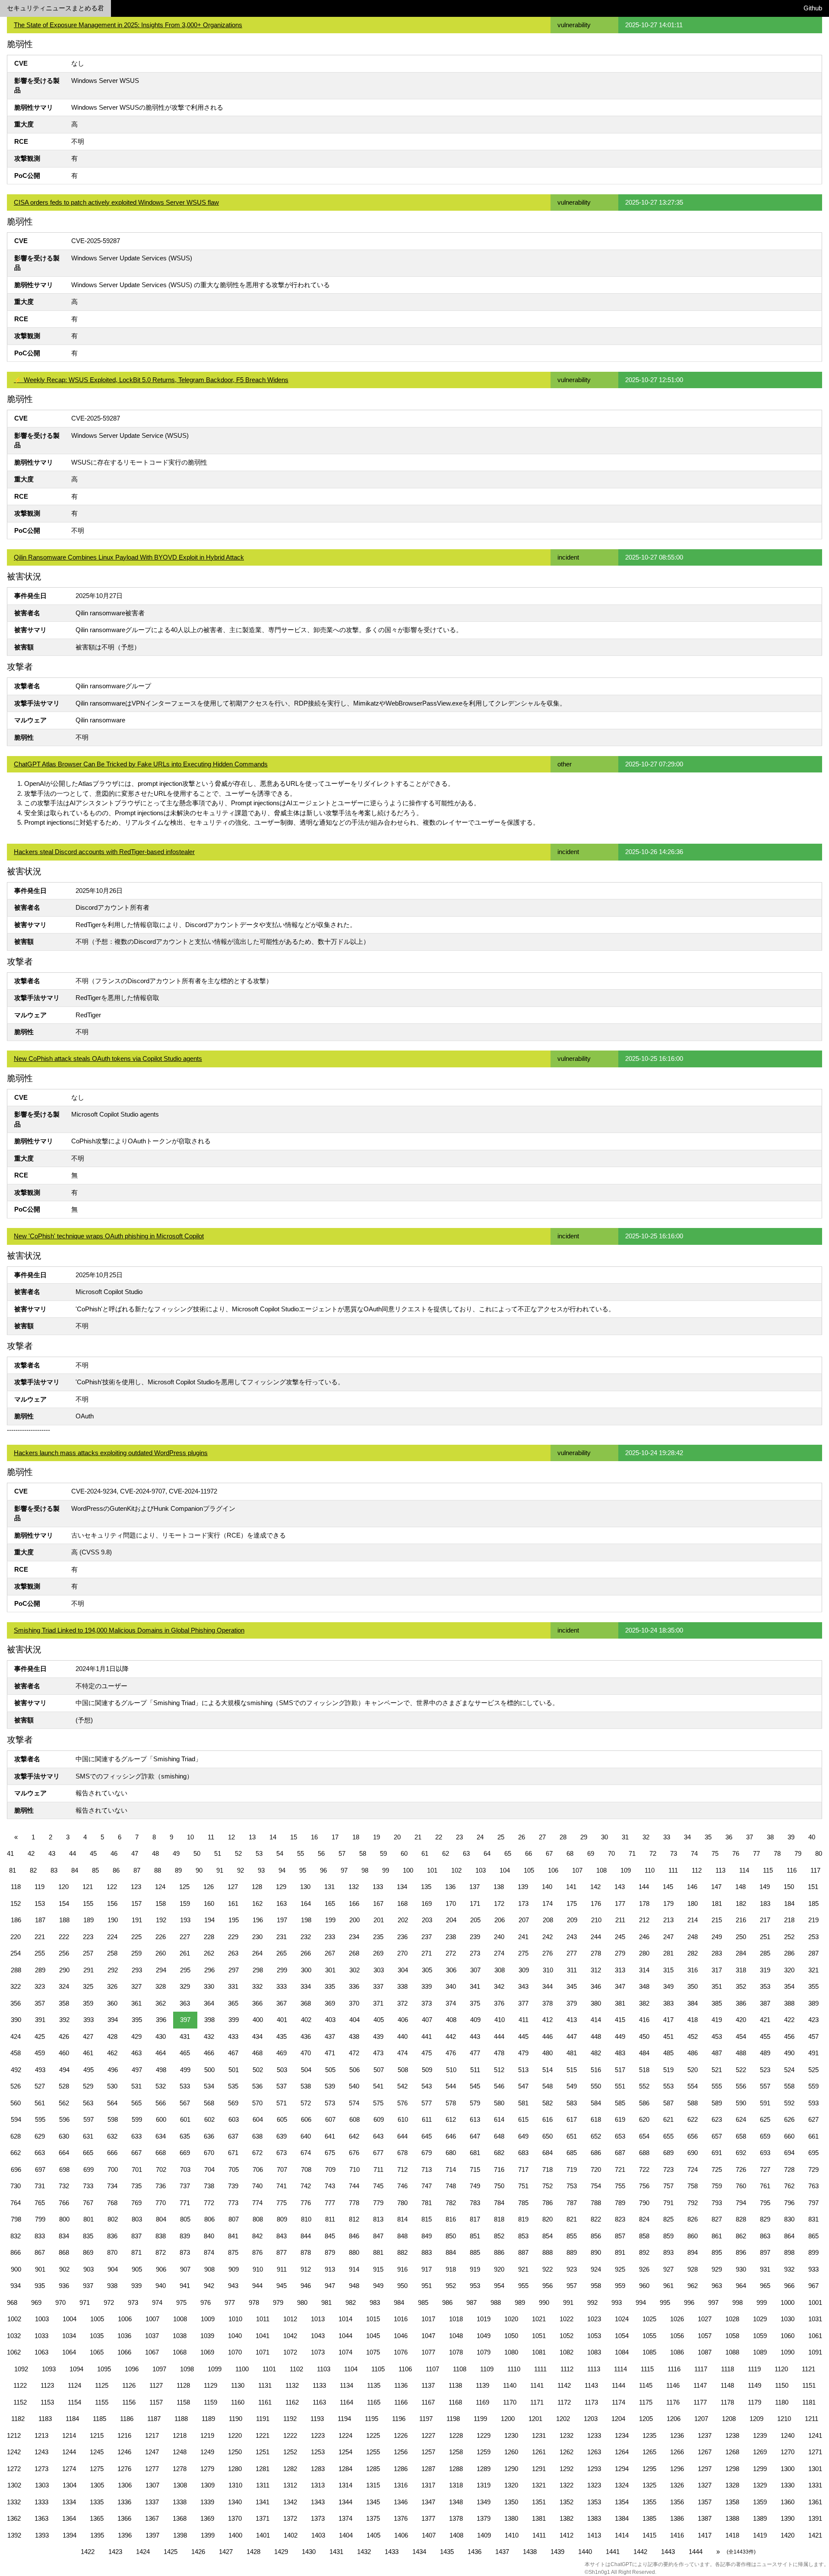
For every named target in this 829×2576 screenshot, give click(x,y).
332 (257, 1986)
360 (112, 2003)
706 (258, 2169)
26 (522, 1837)
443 (475, 2036)
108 (601, 1870)
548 (547, 2086)
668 (161, 2153)
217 (765, 1920)
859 (668, 2236)
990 (544, 2302)
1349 (484, 2502)
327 (136, 1986)
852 (499, 2236)
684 (547, 2153)
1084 (622, 2352)
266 (306, 1953)
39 (791, 1837)
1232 (566, 2435)
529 (88, 2086)
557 (765, 2086)
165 (330, 1904)
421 (765, 2020)
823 (620, 2219)
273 (475, 1953)
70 (611, 1853)
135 (426, 1887)
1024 (622, 2319)
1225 (373, 2435)
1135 (374, 2385)
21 (418, 1837)
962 (693, 2286)
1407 (429, 2535)
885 (475, 2252)
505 (330, 2070)
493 (40, 2070)
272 (451, 1953)
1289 (484, 2469)
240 (499, 1937)
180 (693, 1904)
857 (620, 2236)
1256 (401, 2452)
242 (547, 1937)
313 (620, 1970)
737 (185, 2186)
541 (378, 2086)
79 (798, 1853)
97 (344, 1870)
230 (257, 1937)
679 (427, 2153)
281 (668, 1953)
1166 (401, 2402)
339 (427, 1986)
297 (234, 1970)
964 (741, 2286)
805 (185, 2219)
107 (577, 1870)
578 (451, 2103)
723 (668, 2169)
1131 (265, 2385)
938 (112, 2286)
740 (257, 2186)
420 (741, 2020)
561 (40, 2103)
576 (402, 2103)
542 (402, 2086)
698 (64, 2169)
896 (741, 2252)
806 (209, 2219)
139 (523, 1887)
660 (789, 2136)
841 (233, 2236)
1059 (760, 2336)
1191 (263, 2419)
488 (741, 2053)
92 (240, 1870)
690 (693, 2153)
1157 (156, 2402)
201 (379, 1920)
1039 (207, 2336)
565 (136, 2103)
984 (399, 2302)
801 (89, 2219)
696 (16, 2169)
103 (481, 1870)
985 (423, 2302)
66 (528, 1853)
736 (161, 2186)
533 (185, 2086)
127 (233, 1887)
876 (257, 2252)
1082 (566, 2352)
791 (668, 2203)
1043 (318, 2336)
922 (547, 2269)
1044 (345, 2336)
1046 (401, 2336)
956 (547, 2286)
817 (475, 2219)
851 (475, 2236)
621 (668, 2119)
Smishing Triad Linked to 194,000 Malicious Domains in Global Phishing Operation (129, 1630)
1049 (484, 2336)
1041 (263, 2336)
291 (89, 1970)
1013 (318, 2319)
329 (185, 1986)
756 (644, 2186)
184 (789, 1904)
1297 (705, 2469)
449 (620, 2036)
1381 (539, 2518)
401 (282, 2020)
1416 (677, 2535)
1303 (42, 2485)
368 (306, 2003)
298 (258, 1970)
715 (475, 2169)
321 (813, 1970)
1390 (788, 2518)
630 (64, 2136)
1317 (428, 2485)
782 (451, 2203)
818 (499, 2219)
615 (523, 2119)
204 (451, 1920)
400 (258, 2020)
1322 (566, 2485)
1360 (788, 2502)
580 (499, 2103)
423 (813, 2020)
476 (451, 2053)
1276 (124, 2469)
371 (378, 2003)
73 (674, 1853)
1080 (511, 2352)
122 (112, 1887)
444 (499, 2036)
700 (113, 2169)
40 (812, 1837)
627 (813, 2119)
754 (596, 2186)
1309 (208, 2485)
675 (330, 2153)
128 (257, 1887)
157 (136, 1904)
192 (161, 1920)
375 (475, 2003)
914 (354, 2269)
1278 (180, 2469)
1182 (18, 2419)
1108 (460, 2369)
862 (741, 2236)
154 (64, 1904)
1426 (198, 2552)
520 (693, 2070)
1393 (42, 2535)
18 (356, 1837)
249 (717, 1937)
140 (547, 1887)
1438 (530, 2552)
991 (568, 2302)
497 (137, 2070)
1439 (557, 2552)
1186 (127, 2419)
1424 (143, 2552)
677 (378, 2153)
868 (64, 2252)
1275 (97, 2469)
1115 (647, 2369)
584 (596, 2103)
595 (40, 2119)
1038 (180, 2336)
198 (306, 1920)
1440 (585, 2552)
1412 (566, 2535)
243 (572, 1937)
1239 (760, 2435)
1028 (732, 2319)
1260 (511, 2452)
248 (693, 1937)
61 (425, 1853)
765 (40, 2203)
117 (815, 1870)
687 (620, 2153)
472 (354, 2053)
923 (572, 2269)
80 (819, 1853)
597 (89, 2119)
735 (136, 2186)
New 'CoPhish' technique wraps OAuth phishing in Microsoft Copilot (109, 1236)
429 (136, 2036)
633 (136, 2136)
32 (646, 1837)
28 (563, 1837)
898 (789, 2252)
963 (717, 2286)
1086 (677, 2352)
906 (161, 2269)
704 (209, 2169)
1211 (812, 2419)
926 (644, 2269)
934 (16, 2286)
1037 (152, 2336)
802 (113, 2219)
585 (620, 2103)
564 (112, 2103)
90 (199, 1870)
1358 (732, 2502)
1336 (124, 2502)
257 (88, 1953)
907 (185, 2269)
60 (404, 1853)
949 (378, 2286)
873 (185, 2252)
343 (523, 1986)
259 (136, 1953)
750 (499, 2186)
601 (185, 2119)
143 (620, 1887)
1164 (346, 2402)
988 (496, 2302)
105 (529, 1870)
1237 (705, 2435)
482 (596, 2053)
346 (596, 1986)
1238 (732, 2435)
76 (736, 1853)
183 (765, 1904)
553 (668, 2086)
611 (427, 2119)
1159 (210, 2402)
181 (717, 1904)
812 (354, 2219)
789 (620, 2203)
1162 (292, 2402)
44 (73, 1853)
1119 (754, 2369)
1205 (646, 2419)
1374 (345, 2518)
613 (475, 2119)
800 (64, 2219)
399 (234, 2020)
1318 (456, 2485)
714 (451, 2169)
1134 (346, 2385)
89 (178, 1870)
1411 (539, 2535)
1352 (566, 2502)
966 (789, 2286)
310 (548, 1970)
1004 (70, 2319)
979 (278, 2302)
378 (547, 2003)
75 (715, 1853)
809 (282, 2219)
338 (402, 1986)
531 (136, 2086)
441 (427, 2036)
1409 (484, 2535)
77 (756, 1853)
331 (233, 1986)
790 (644, 2203)
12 (231, 1837)
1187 (154, 2419)
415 (620, 2020)
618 (596, 2119)
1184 (72, 2419)
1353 (594, 2502)
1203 (591, 2419)
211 (620, 1920)
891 (620, 2252)
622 (693, 2119)
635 (185, 2136)
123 (136, 1887)
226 (161, 1937)
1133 (319, 2385)
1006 (125, 2319)
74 (694, 1853)
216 (741, 1920)
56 (321, 1853)
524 (789, 2070)
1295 (649, 2469)
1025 (649, 2319)
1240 (788, 2435)
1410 (512, 2535)
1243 (41, 2452)
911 (282, 2269)
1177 (700, 2402)
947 (330, 2286)
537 (282, 2086)
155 (88, 1904)
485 (668, 2053)
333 (282, 1986)
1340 (235, 2502)
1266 (677, 2452)
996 (689, 2302)
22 (439, 1837)
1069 (207, 2352)
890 (596, 2252)
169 (427, 1904)
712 (402, 2169)
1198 (453, 2419)
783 (475, 2203)
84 (75, 1870)
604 (258, 2119)
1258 (456, 2452)
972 (109, 2302)
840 (209, 2236)
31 (625, 1837)
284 (741, 1953)
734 (112, 2186)
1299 (760, 2469)
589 (717, 2103)
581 (523, 2103)
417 (668, 2020)
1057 (705, 2336)
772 (209, 2203)
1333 (41, 2502)
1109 (487, 2369)
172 (499, 1904)
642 (354, 2136)
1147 (700, 2385)
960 (644, 2286)
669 (185, 2153)
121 (88, 1887)
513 (523, 2070)
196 (258, 1920)
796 (789, 2203)
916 (402, 2269)
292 (113, 1970)
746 (402, 2186)
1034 (69, 2336)
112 (697, 1870)
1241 (815, 2435)
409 (475, 2020)
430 (161, 2036)
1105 (378, 2369)
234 (354, 1937)
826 (693, 2219)
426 (64, 2036)
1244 (69, 2452)
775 (282, 2203)
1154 (74, 2402)
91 (220, 1870)
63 (466, 1853)
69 (591, 1853)
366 (257, 2003)
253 (813, 1937)
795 (765, 2203)
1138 (455, 2385)
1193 (317, 2419)
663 (40, 2153)
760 (741, 2186)
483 (620, 2053)
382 (644, 2003)
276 (547, 1953)
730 (16, 2186)
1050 (511, 2336)
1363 (41, 2518)
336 (354, 1986)
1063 (41, 2352)
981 (326, 2302)
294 (161, 1970)
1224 (345, 2435)
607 (330, 2119)
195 (234, 1920)
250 (741, 1937)
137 (475, 1887)
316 (693, 1970)
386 (741, 2003)
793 (717, 2203)
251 (765, 1937)
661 (813, 2136)
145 (668, 1887)
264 (257, 1953)
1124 (74, 2385)
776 (306, 2203)
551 (620, 2086)
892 (644, 2252)
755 (620, 2186)
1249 (207, 2452)
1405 (373, 2535)
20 (397, 1837)
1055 (649, 2336)
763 (813, 2186)
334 (306, 1986)
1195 (372, 2419)
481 (572, 2053)
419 (717, 2020)
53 (259, 1853)
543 (427, 2086)
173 (523, 1904)
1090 (788, 2352)
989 (520, 2302)
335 (330, 1986)
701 (137, 2169)
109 (626, 1870)
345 (572, 1986)
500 (209, 2070)
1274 (69, 2469)
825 (668, 2219)
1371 (263, 2518)
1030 (788, 2319)
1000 (788, 2302)
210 (596, 1920)
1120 (781, 2369)
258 (112, 1953)
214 (693, 1920)
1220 (235, 2435)
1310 (235, 2485)
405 (379, 2020)
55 (301, 1853)
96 (323, 1870)
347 (620, 1986)
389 (813, 2003)
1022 (566, 2319)
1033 (41, 2336)
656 (693, 2136)
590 (741, 2103)
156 (112, 1904)
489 (765, 2053)
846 (354, 2236)
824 (644, 2219)
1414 (622, 2535)
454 (741, 2036)
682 (499, 2153)
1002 (14, 2319)
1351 (539, 2502)
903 (89, 2269)
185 (813, 1904)
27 (542, 1837)
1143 (591, 2385)
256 (64, 1953)
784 (499, 2203)
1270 (788, 2452)
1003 (42, 2319)
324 (64, 1986)
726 (741, 2169)
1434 (419, 2552)
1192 (290, 2419)
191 (137, 1920)
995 (665, 2302)
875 (233, 2252)
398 (209, 2020)
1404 (346, 2535)
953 (475, 2286)
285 (765, 1953)
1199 (480, 2419)
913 (330, 2269)
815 (427, 2219)
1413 (594, 2535)
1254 (345, 2452)
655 (668, 2136)
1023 (594, 2319)
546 (499, 2086)
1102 (296, 2369)
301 (330, 1970)
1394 (70, 2535)
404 (354, 2020)
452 (693, 2036)
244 (596, 1937)
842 (257, 2236)
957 (572, 2286)
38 (770, 1837)
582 (547, 2103)
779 (378, 2203)
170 (451, 1904)
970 (60, 2302)
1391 (815, 2518)
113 (720, 1870)
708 (306, 2169)
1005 (97, 2319)
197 (282, 1920)
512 (499, 2070)
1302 (14, 2485)
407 (427, 2020)
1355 (649, 2502)
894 (693, 2252)
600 (161, 2119)
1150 (782, 2385)
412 (547, 2020)
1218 (180, 2435)
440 (402, 2036)
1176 (673, 2402)
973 (133, 2302)
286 (789, 1953)
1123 (47, 2385)
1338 (180, 2502)
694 (789, 2153)
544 (451, 2086)
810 (306, 2219)
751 (523, 2186)
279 (620, 1953)
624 (741, 2119)
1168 (455, 2402)
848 (402, 2236)
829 (765, 2219)
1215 (97, 2435)
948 (354, 2286)
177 (620, 1904)
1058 (732, 2336)
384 (693, 2003)
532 (161, 2086)
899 (813, 2252)
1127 (156, 2385)
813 (378, 2219)
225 (136, 1937)
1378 (456, 2518)
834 (64, 2236)
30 (604, 1837)
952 (451, 2286)
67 (549, 1853)
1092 (21, 2369)
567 (185, 2103)
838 (161, 2236)
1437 (502, 2552)
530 (112, 2086)
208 (548, 1920)
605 (282, 2119)
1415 (649, 2535)
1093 (49, 2369)
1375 (373, 2518)
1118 (728, 2369)
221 (40, 1937)
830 (789, 2219)
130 (305, 1887)
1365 (97, 2518)
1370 (235, 2518)
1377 (428, 2518)
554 (693, 2086)
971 (85, 2302)
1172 (564, 2402)
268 (354, 1953)
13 (252, 1837)
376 (499, 2003)
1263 (594, 2452)
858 (644, 2236)
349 (668, 1986)
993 (617, 2302)
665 (88, 2153)
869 (88, 2252)
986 (447, 2302)
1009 (208, 2319)
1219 (207, 2435)
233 (330, 1937)
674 (306, 2153)
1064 (69, 2352)
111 (673, 1870)
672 (257, 2153)
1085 (649, 2352)
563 (88, 2103)
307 (475, 1970)
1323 (594, 2485)
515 (572, 2070)
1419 (760, 2535)
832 (16, 2236)
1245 (97, 2452)
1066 (124, 2352)
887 (523, 2252)
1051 (539, 2336)
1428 (253, 2552)
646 (451, 2136)
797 (813, 2203)
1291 (539, 2469)
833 (40, 2236)
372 (402, 2003)
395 (137, 2020)
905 (137, 2269)
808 (258, 2219)
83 (54, 1870)
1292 (566, 2469)
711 (378, 2169)
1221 (263, 2435)
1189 (208, 2419)
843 (282, 2236)
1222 (290, 2435)
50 (197, 1853)
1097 (159, 2369)
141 (571, 1887)
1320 (511, 2485)
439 (378, 2036)
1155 (102, 2402)
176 (596, 1904)
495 (89, 2070)
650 (547, 2136)
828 (741, 2219)
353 (765, 1986)
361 (136, 2003)
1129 (210, 2385)
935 (40, 2286)
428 (112, 2036)
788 (596, 2203)
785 (523, 2203)
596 (64, 2119)
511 (475, 2070)
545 (475, 2086)
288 (16, 1970)
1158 (183, 2402)
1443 (668, 2552)
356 (16, 2003)
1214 (69, 2435)
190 (113, 1920)
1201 (535, 2419)
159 (185, 1904)
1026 (677, 2319)
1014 (345, 2319)
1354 (622, 2502)
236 (402, 1937)
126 (209, 1887)
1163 (319, 2402)
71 (632, 1853)
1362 (14, 2518)
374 (451, 2003)
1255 (373, 2452)
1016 (401, 2319)
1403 (318, 2535)
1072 (290, 2352)
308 (500, 1970)
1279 (207, 2469)
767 (88, 2203)
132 (354, 1887)
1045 (373, 2336)
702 (161, 2169)
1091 (815, 2352)
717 (523, 2169)
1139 (483, 2385)
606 (306, 2119)
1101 (269, 2369)
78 (777, 1853)
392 (64, 2020)
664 (64, 2153)
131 (329, 1887)
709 (330, 2169)
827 (717, 2219)
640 (306, 2136)
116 (792, 1870)
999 (762, 2302)
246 (644, 1937)
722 (644, 2169)
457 (813, 2036)
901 (40, 2269)
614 (499, 2119)
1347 (428, 2502)
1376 (401, 2518)
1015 (373, 2319)
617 (572, 2119)
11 (211, 1837)
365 (233, 2003)
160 (209, 1904)
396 (161, 2020)
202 (403, 1920)
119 (40, 1887)
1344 (345, 2502)
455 (765, 2036)
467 (233, 2053)
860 (693, 2236)
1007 (152, 2319)
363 (185, 2003)
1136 (401, 2385)
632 (112, 2136)
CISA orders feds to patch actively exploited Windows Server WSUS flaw (116, 202)
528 (64, 2086)
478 (499, 2053)
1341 (263, 2502)
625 (765, 2119)
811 (330, 2219)
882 (402, 2252)
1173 (591, 2402)
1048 (456, 2336)
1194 (344, 2419)
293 (137, 1970)
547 (523, 2086)
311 (572, 1970)
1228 (456, 2435)
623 (717, 2119)
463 (136, 2053)
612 (451, 2119)
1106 (405, 2369)
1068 (180, 2352)
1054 (622, 2336)
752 (547, 2186)
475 (427, 2053)
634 (161, 2136)
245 (620, 1937)
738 (209, 2186)
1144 (619, 2385)
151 (813, 1887)
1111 (540, 2369)
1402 (291, 2535)
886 (499, 2252)
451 (668, 2036)
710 (354, 2169)
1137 (428, 2385)
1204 (618, 2419)
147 (716, 1887)
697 (40, 2169)
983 (375, 2302)
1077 (428, 2352)
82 (33, 1870)
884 (451, 2252)
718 (547, 2169)
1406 (401, 2535)
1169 (483, 2402)
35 (708, 1837)
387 (765, 2003)
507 (379, 2070)
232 (306, 1937)
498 (161, 2070)
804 (161, 2219)
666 (112, 2153)
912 (306, 2269)
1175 (646, 2402)
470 (306, 2053)
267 (330, 1953)
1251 (263, 2452)
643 (378, 2136)
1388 (732, 2518)
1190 (236, 2419)
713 (427, 2169)
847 (378, 2236)
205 (475, 1920)
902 (64, 2269)
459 (40, 2053)
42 (31, 1853)
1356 (677, 2502)
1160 (238, 2402)
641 (330, 2136)
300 (306, 1970)
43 (52, 1853)
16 (314, 1837)
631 (88, 2136)
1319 (484, 2485)
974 (157, 2302)
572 (306, 2103)
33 (667, 1837)
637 (233, 2136)
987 (471, 2302)
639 (282, 2136)
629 (40, 2136)
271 (427, 1953)
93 (261, 1870)
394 (113, 2020)
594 (16, 2119)
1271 (815, 2452)
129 (281, 1887)
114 (744, 1870)
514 (547, 2070)
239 (475, 1937)
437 (330, 2036)
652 (596, 2136)
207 (524, 1920)
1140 (510, 2385)
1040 (235, 2336)
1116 (674, 2369)
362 (161, 2003)
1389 (760, 2518)
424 (16, 2036)
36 (729, 1837)
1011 (263, 2319)
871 (136, 2252)
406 (403, 2020)
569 (233, 2103)
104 (505, 1870)
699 (89, 2169)
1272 (14, 2469)
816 (451, 2219)
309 (524, 1970)
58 (363, 1853)
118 (16, 1887)
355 (813, 1986)
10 (190, 1837)
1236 (677, 2435)
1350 (511, 2502)
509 (427, 2070)
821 (572, 2219)
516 (596, 2070)
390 (16, 2020)
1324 (622, 2485)
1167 (428, 2402)
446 (547, 2036)
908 (209, 2269)
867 (40, 2252)
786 (547, 2203)
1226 (401, 2435)
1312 (290, 2485)
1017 (428, 2319)
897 (765, 2252)
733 (88, 2186)
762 (789, 2186)
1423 (115, 2552)
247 (668, 1937)
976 (206, 2302)
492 (16, 2070)
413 (572, 2020)
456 (789, 2036)
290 (64, 1970)
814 (402, 2219)
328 (161, 1986)
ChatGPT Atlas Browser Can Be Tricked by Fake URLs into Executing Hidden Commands (141, 764)
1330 (788, 2485)
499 (185, 2070)
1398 (180, 2535)
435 (282, 2036)
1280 (235, 2469)
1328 (732, 2485)
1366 (124, 2518)
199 (330, 1920)
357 (40, 2003)
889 (572, 2252)
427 (88, 2036)
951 (427, 2286)
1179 (755, 2402)
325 (88, 1986)
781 (427, 2203)
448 (596, 2036)
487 (717, 2053)
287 (813, 1953)
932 (789, 2269)
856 (596, 2236)
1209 (756, 2419)
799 (40, 2219)
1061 (815, 2336)
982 (351, 2302)
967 (813, 2286)
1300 (788, 2469)
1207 (701, 2419)
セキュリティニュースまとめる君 (55, 8)
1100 (242, 2369)
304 (403, 1970)
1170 (510, 2402)
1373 (318, 2518)
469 (282, 2053)
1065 (97, 2352)
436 (306, 2036)
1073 (318, 2352)
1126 (129, 2385)
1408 (456, 2535)
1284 (345, 2469)
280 (644, 1953)
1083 (594, 2352)
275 (523, 1953)
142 (595, 1887)
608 (354, 2119)
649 (523, 2136)
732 (64, 2186)
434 (257, 2036)
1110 (514, 2369)
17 (335, 1837)
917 (427, 2269)
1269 (760, 2452)
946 (306, 2286)
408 (451, 2020)
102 (456, 1870)
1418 (732, 2535)
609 (379, 2119)
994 (641, 2302)
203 (427, 1920)
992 (592, 2302)
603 (234, 2119)
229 (233, 1937)
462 (112, 2053)
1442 (640, 2552)
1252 (290, 2452)
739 (233, 2186)
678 (402, 2153)
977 (230, 2302)
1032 (14, 2336)
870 (112, 2252)
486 (693, 2053)
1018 (456, 2319)
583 (572, 2103)
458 (16, 2053)
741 (282, 2186)
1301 (815, 2469)
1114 (620, 2369)
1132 (292, 2385)
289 (40, 1970)
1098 (187, 2369)
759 (717, 2186)
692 (741, 2153)
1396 (125, 2535)
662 (16, 2153)
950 (402, 2286)
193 (185, 1920)
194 (209, 1920)
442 (451, 2036)
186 (16, 1920)
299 (282, 1970)
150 (789, 1887)
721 (620, 2169)
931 (765, 2269)
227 (185, 1937)
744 (354, 2186)
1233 (594, 2435)
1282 (290, 2469)
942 (209, 2286)
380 (596, 2003)
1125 (102, 2385)
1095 (104, 2369)
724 (693, 2169)
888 (547, 2252)
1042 (290, 2336)
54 (280, 1853)
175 (572, 1904)
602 (209, 2119)
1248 (180, 2452)
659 (765, 2136)
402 (306, 2020)
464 (161, 2053)
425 (40, 2036)
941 (185, 2286)
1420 (788, 2535)
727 (765, 2169)
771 (185, 2203)
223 (88, 1937)
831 (813, 2219)
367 (282, 2003)
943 (233, 2286)
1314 (345, 2485)
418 (693, 2020)
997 (713, 2302)
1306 (125, 2485)
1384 (622, 2518)
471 (330, 2053)
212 (644, 1920)
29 (584, 1837)
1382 (566, 2518)
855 (572, 2236)
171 (475, 1904)
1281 (263, 2469)
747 (427, 2186)
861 (717, 2236)
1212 (14, 2435)
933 (813, 2269)
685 (572, 2153)
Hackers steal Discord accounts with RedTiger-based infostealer (104, 852)
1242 (14, 2452)
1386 (677, 2518)
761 (765, 2186)
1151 (809, 2385)
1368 (180, 2518)
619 (620, 2119)
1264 (622, 2452)
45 (93, 1853)
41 (10, 1853)
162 (257, 1904)
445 (523, 2036)
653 (620, 2136)
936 (64, 2286)
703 (185, 2169)
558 (789, 2086)
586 (644, 2103)
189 (89, 1920)
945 (282, 2286)
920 (499, 2269)
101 (432, 1870)
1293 (594, 2469)
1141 (537, 2385)
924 (596, 2269)
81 (13, 1870)
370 (354, 2003)
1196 (399, 2419)
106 (553, 1870)
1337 (152, 2502)
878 (306, 2252)
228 (209, 1937)
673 (282, 2153)
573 (330, 2103)
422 (789, 2020)
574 (354, 2103)
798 (16, 2219)
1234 (622, 2435)
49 (176, 1853)
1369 (207, 2518)
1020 (511, 2319)
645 (427, 2136)
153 (40, 1904)
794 (741, 2203)
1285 (373, 2469)
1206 (674, 2419)
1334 (69, 2502)
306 (451, 1970)
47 (135, 1853)
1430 (309, 2552)
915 (378, 2269)
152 (16, 1904)
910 (258, 2269)
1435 (447, 2552)
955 (523, 2286)
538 (306, 2086)
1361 (815, 2502)
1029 (760, 2319)
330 (209, 1986)
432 (209, 2036)
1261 (539, 2452)
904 (113, 2269)
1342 (290, 2502)
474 (402, 2053)
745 (378, 2186)
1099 (215, 2369)
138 (499, 1887)
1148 (727, 2385)
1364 (69, 2518)
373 (427, 2003)
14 (273, 1837)
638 (257, 2136)
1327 (705, 2485)
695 (813, 2153)
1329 (760, 2485)
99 (386, 1870)
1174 (619, 2402)
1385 (649, 2518)
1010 (235, 2319)
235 (378, 1937)
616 (547, 2119)
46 (114, 1853)
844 (306, 2236)
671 (233, 2153)
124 (160, 1887)
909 (234, 2269)
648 (499, 2136)
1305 (97, 2485)
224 (112, 1937)
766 (64, 2203)
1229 (484, 2435)
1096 (132, 2369)
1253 (318, 2452)
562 (64, 2103)
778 (354, 2203)
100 (408, 1870)
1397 (152, 2535)
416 (644, 2020)
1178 (727, 2402)
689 (668, 2153)
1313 (318, 2485)
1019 (484, 2319)
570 (257, 2103)
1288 (456, 2469)
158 (161, 1904)
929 (717, 2269)
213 (668, 1920)
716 (499, 2169)
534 (209, 2086)
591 (765, 2103)
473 (378, 2053)
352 (741, 1986)
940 (161, 2286)
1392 (14, 2535)
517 (620, 2070)
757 (668, 2186)
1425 (171, 2552)
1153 (47, 2402)
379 (572, 2003)
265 (282, 1953)
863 (765, 2236)
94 (282, 1870)
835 (88, 2236)
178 (644, 1904)
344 (547, 1986)
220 (16, 1937)
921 (523, 2269)
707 (282, 2169)
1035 (97, 2336)
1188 (181, 2419)
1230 (511, 2435)
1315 (373, 2485)
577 (427, 2103)
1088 (732, 2352)
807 (234, 2219)
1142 (564, 2385)
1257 (428, 2452)
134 (402, 1887)
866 (16, 2252)
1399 (208, 2535)
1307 (152, 2485)
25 (501, 1837)
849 (427, 2236)
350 (693, 1986)
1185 (100, 2419)
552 (644, 2086)
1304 (70, 2485)
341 (475, 1986)
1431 (336, 2552)
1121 (808, 2369)
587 (668, 2103)
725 (717, 2169)
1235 (649, 2435)
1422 (88, 2552)
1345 (373, 2502)
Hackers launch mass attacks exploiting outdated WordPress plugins (111, 1453)
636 (209, 2136)
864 (789, 2236)
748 (451, 2186)
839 (185, 2236)
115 (768, 1870)
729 (813, 2169)
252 (789, 1937)
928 (693, 2269)
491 (813, 2053)
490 (789, 2053)
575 (378, 2103)
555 (717, 2086)
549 (572, 2086)
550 (596, 2086)
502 (258, 2070)
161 (233, 1904)
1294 (622, 2469)
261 (185, 1953)
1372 (290, 2518)
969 (36, 2302)
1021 (539, 2319)
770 (161, 2203)
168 (402, 1904)
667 (136, 2153)
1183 (45, 2419)
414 (596, 2020)
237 (427, 1937)
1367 (152, 2518)
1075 (373, 2352)
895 (717, 2252)
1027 (705, 2319)
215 (717, 1920)
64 (487, 1853)
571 (282, 2103)
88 (158, 1870)
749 (475, 2186)
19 (377, 1837)
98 (365, 1870)
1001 (815, 2302)
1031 (815, 2319)
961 (668, 2286)
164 (306, 1904)
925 (620, 2269)
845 (330, 2236)
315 (668, 1970)
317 (717, 1970)
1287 (428, 2469)
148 (740, 1887)
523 (765, 2070)
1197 (426, 2419)
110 (650, 1870)
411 (524, 2020)
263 (233, 1953)
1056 (677, 2336)
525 (813, 2070)
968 (12, 2302)
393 (89, 2020)
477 (475, 2053)
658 (741, 2136)
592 (789, 2103)
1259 (484, 2452)
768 (112, 2203)
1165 (374, 2402)
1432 (364, 2552)
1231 (539, 2435)
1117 (701, 2369)
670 (209, 2153)
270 (402, 1953)
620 (644, 2119)
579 (475, 2103)
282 (693, 1953)
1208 (729, 2419)
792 (693, 2203)
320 (789, 1970)
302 (354, 1970)
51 (218, 1853)
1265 (649, 2452)
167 (378, 1904)
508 (403, 2070)
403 (330, 2020)
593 (813, 2103)
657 (717, 2136)
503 (282, 2070)
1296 (677, 2469)
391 (40, 2020)
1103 (324, 2369)
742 (306, 2186)
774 (257, 2203)
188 (64, 1920)
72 (653, 1853)
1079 (484, 2352)
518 (644, 2070)
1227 (428, 2435)
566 (161, 2103)
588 (693, 2103)
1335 (97, 2502)
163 (282, 1904)
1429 (281, 2552)
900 (16, 2269)
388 (789, 2003)
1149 (755, 2385)
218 (789, 1920)
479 (523, 2053)
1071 (263, 2352)
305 (427, 1970)
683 (523, 2153)
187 (40, 1920)
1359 (760, 2502)
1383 (594, 2518)
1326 (677, 2485)
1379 (484, 2518)
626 (789, 2119)
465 (185, 2053)
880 (354, 2252)
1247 (152, 2452)
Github (813, 8)
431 (185, 2036)
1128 (183, 2385)
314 (644, 1970)
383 (668, 2003)
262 (209, 1953)
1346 (401, 2502)
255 (40, 1953)
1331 (815, 2485)
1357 (705, 2502)
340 (451, 1986)
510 (451, 2070)
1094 (76, 2369)
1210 (784, 2419)
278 (596, 1953)
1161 (265, 2402)
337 (378, 1986)
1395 (97, 2535)
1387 (705, 2518)
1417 (705, 2535)
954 (499, 2286)
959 (620, 2286)
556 (741, 2086)
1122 (20, 2385)
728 (789, 2169)
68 (570, 1853)
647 (475, 2136)
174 (547, 1904)
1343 (318, 2502)
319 (765, 1970)
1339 (207, 2502)
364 (209, 2003)
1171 (537, 2402)
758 (693, 2186)
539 (330, 2086)
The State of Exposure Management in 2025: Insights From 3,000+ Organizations (128, 25)
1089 (760, 2352)
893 (668, 2252)
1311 (263, 2485)
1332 (14, 2502)
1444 (696, 2552)
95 (303, 1870)
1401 (263, 2535)
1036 (124, 2336)
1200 (508, 2419)
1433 (392, 2552)
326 (112, 1986)
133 (378, 1887)
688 (644, 2153)
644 (402, 2136)
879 (330, 2252)
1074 (345, 2352)
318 (741, 1970)
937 (88, 2286)
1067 (152, 2352)
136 (450, 1887)
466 (209, 2053)
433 (233, 2036)
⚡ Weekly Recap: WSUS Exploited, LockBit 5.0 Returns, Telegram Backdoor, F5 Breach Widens (151, 380)
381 (620, 2003)
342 (499, 1986)
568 (209, 2103)
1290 (511, 2469)
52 (238, 1853)
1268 (732, 2452)
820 (547, 2219)
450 (644, 2036)
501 (234, 2070)
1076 (401, 2352)
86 (116, 1870)
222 (64, 1937)
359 (88, 2003)
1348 (456, 2502)
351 (717, 1986)
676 (354, 2153)
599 (137, 2119)
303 (379, 1970)
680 (451, 2153)
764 (16, 2203)
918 (451, 2269)
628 (16, 2136)
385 (717, 2003)
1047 (428, 2336)
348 (644, 1986)
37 (750, 1837)
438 (354, 2036)
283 (717, 1953)
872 (161, 2252)
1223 (318, 2435)
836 (112, 2236)
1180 (782, 2402)
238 (451, 1937)
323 (40, 1986)
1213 (41, 2435)
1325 (649, 2485)
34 (687, 1837)
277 (572, 1953)
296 (209, 1970)
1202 (563, 2419)
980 (302, 2302)
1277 (152, 2469)
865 (813, 2236)
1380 (511, 2518)
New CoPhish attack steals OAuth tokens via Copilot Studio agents (108, 1059)
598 (113, 2119)
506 (354, 2070)
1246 (124, 2452)
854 (547, 2236)
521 (717, 2070)
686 (596, 2153)
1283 (318, 2469)
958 (596, 2286)
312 (596, 1970)
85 (95, 1870)
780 (402, 2203)
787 (572, 2203)
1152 (20, 2402)
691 (717, 2153)
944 (257, 2286)
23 (459, 1837)
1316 (401, 2485)
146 (692, 1887)
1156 (129, 2402)
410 (500, 2020)
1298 (732, 2469)
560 (16, 2103)
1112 (567, 2369)
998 (737, 2302)
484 (644, 2053)
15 (294, 1837)
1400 (235, 2535)
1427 (226, 2552)
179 (668, 1904)
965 (765, 2286)
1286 (401, 2469)
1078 (456, 2352)
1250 (235, 2452)
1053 (594, 2336)
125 (184, 1887)
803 (137, 2219)
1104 (351, 2369)
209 (572, 1920)
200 (354, 1920)
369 (330, 2003)
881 (378, 2252)
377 (523, 2003)
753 (572, 2186)
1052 (566, 2336)
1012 (290, 2319)
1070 (235, 2352)
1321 (539, 2485)
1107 (432, 2369)
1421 (815, 2535)
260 (161, 1953)
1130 (238, 2385)
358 (64, 2003)
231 (282, 1937)
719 (572, 2169)
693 (765, 2153)
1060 (788, 2336)
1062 (14, 2352)
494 (64, 2070)
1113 (594, 2369)
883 (427, 2252)
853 (523, 2236)
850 (451, 2236)
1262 (566, 2452)
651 (572, 2136)
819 (523, 2219)
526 (16, 2086)
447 (572, 2036)
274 (499, 1953)
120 (63, 1887)
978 (254, 2302)
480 (547, 2053)
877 (282, 2252)
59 (383, 1853)
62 (446, 1853)
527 (40, 2086)
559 (813, 2086)
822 (596, 2219)
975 (181, 2302)
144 (644, 1887)
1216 (124, 2435)
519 (668, 2070)
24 (480, 1837)
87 (137, 1870)
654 (644, 2136)
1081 (539, 2352)
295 (185, 1970)
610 (403, 2119)
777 (330, 2203)
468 (257, 2053)
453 (717, 2036)
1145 (646, 2385)
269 (378, 1953)
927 (668, 2269)
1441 (613, 2552)
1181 (809, 2402)
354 (789, 1986)
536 (257, 2086)
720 (596, 2169)
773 (233, 2203)
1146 (673, 2385)
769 (136, 2203)
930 (741, 2269)
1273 (41, 2469)
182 (741, 1904)
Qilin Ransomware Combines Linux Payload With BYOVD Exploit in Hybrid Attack (129, 557)
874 (209, 2252)
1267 (705, 2452)
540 (354, 2086)
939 (136, 2286)
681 (475, 2153)
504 (306, 2070)
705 (234, 2169)
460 (64, 2053)
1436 (475, 2552)
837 (136, 2236)
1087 (705, 2352)
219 (813, 1920)
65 (508, 1853)
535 (233, 2086)
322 (16, 1986)
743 (330, 2186)
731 (40, 2186)
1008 (180, 2319)
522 (741, 2070)
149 (765, 1887)
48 (155, 1853)
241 (523, 1937)
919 (475, 2269)
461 (88, 2053)
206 (500, 1920)
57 (342, 1853)
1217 (152, 2435)
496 (113, 2070)
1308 (180, 2485)
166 (354, 1904)
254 (16, 1953)
